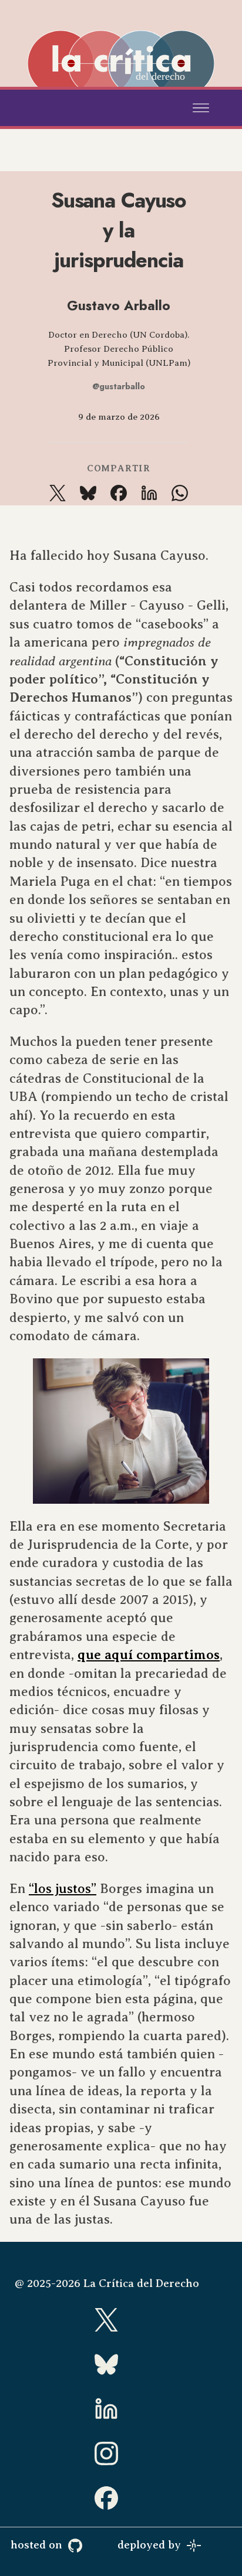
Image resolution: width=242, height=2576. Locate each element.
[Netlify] (209, 2545)
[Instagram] (121, 2453)
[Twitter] (121, 2320)
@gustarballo (119, 386)
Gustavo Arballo (119, 305)
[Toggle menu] (201, 108)
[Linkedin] (121, 2409)
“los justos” (63, 1889)
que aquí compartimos (149, 1655)
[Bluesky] (121, 2364)
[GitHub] (90, 2545)
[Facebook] (121, 2498)
